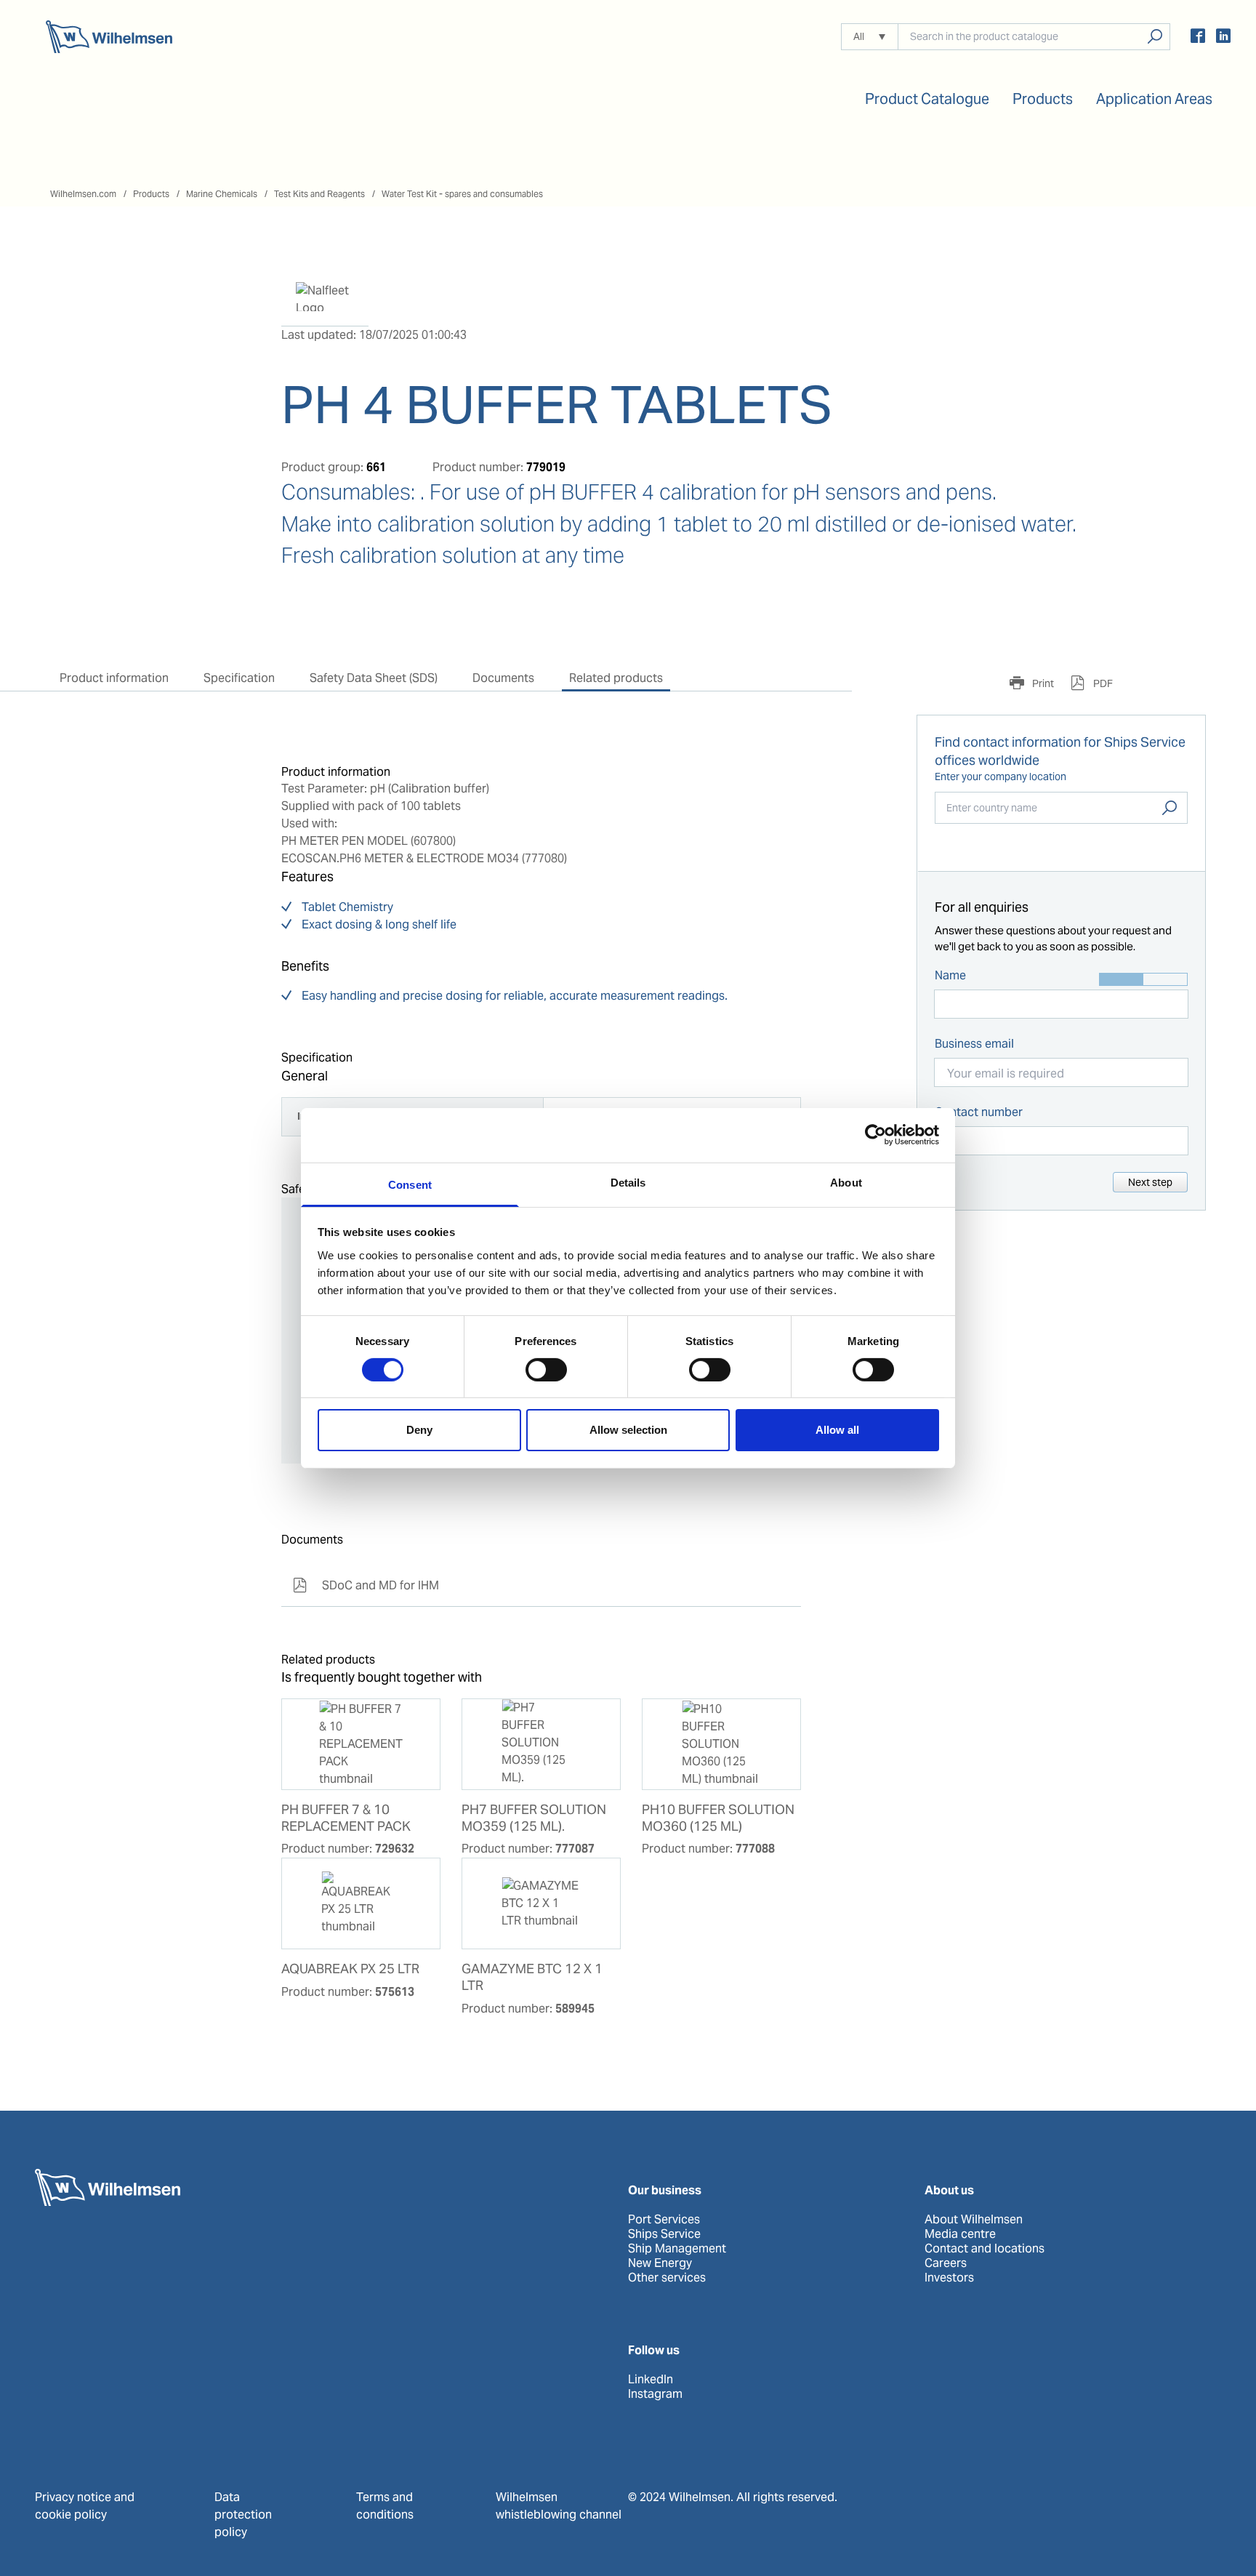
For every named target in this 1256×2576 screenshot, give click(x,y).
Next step (1150, 1182)
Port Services (664, 2220)
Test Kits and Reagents (319, 194)
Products (151, 194)
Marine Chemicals (222, 194)
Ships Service (664, 2234)
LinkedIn (651, 2380)
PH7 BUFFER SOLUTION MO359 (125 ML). (534, 1818)
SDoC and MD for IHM (366, 1585)
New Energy (660, 2263)
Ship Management (677, 2249)
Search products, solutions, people (1155, 37)
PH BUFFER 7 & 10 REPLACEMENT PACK (346, 1818)
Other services (667, 2278)
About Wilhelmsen (974, 2220)
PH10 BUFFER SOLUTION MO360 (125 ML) (718, 1818)
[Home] (109, 37)
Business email (974, 1044)
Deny (419, 1430)
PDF (1102, 683)
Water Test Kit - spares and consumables (462, 194)
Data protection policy (243, 2515)
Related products (616, 678)
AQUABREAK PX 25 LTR (350, 1969)
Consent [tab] (410, 1184)
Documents (503, 678)
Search (1170, 808)
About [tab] (846, 1182)
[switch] (546, 1370)
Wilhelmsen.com (83, 194)
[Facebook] (1198, 38)
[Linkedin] (1223, 38)
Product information (114, 678)
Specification (239, 678)
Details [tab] (628, 1182)
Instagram (655, 2394)
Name (950, 975)
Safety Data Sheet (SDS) (374, 678)
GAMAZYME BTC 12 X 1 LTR (532, 1977)
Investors (949, 2278)
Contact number (979, 1112)
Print (1042, 683)
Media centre (960, 2234)
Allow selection (628, 1430)
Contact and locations (985, 2249)
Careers (946, 2263)
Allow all (837, 1430)
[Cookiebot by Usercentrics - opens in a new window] (875, 1135)
